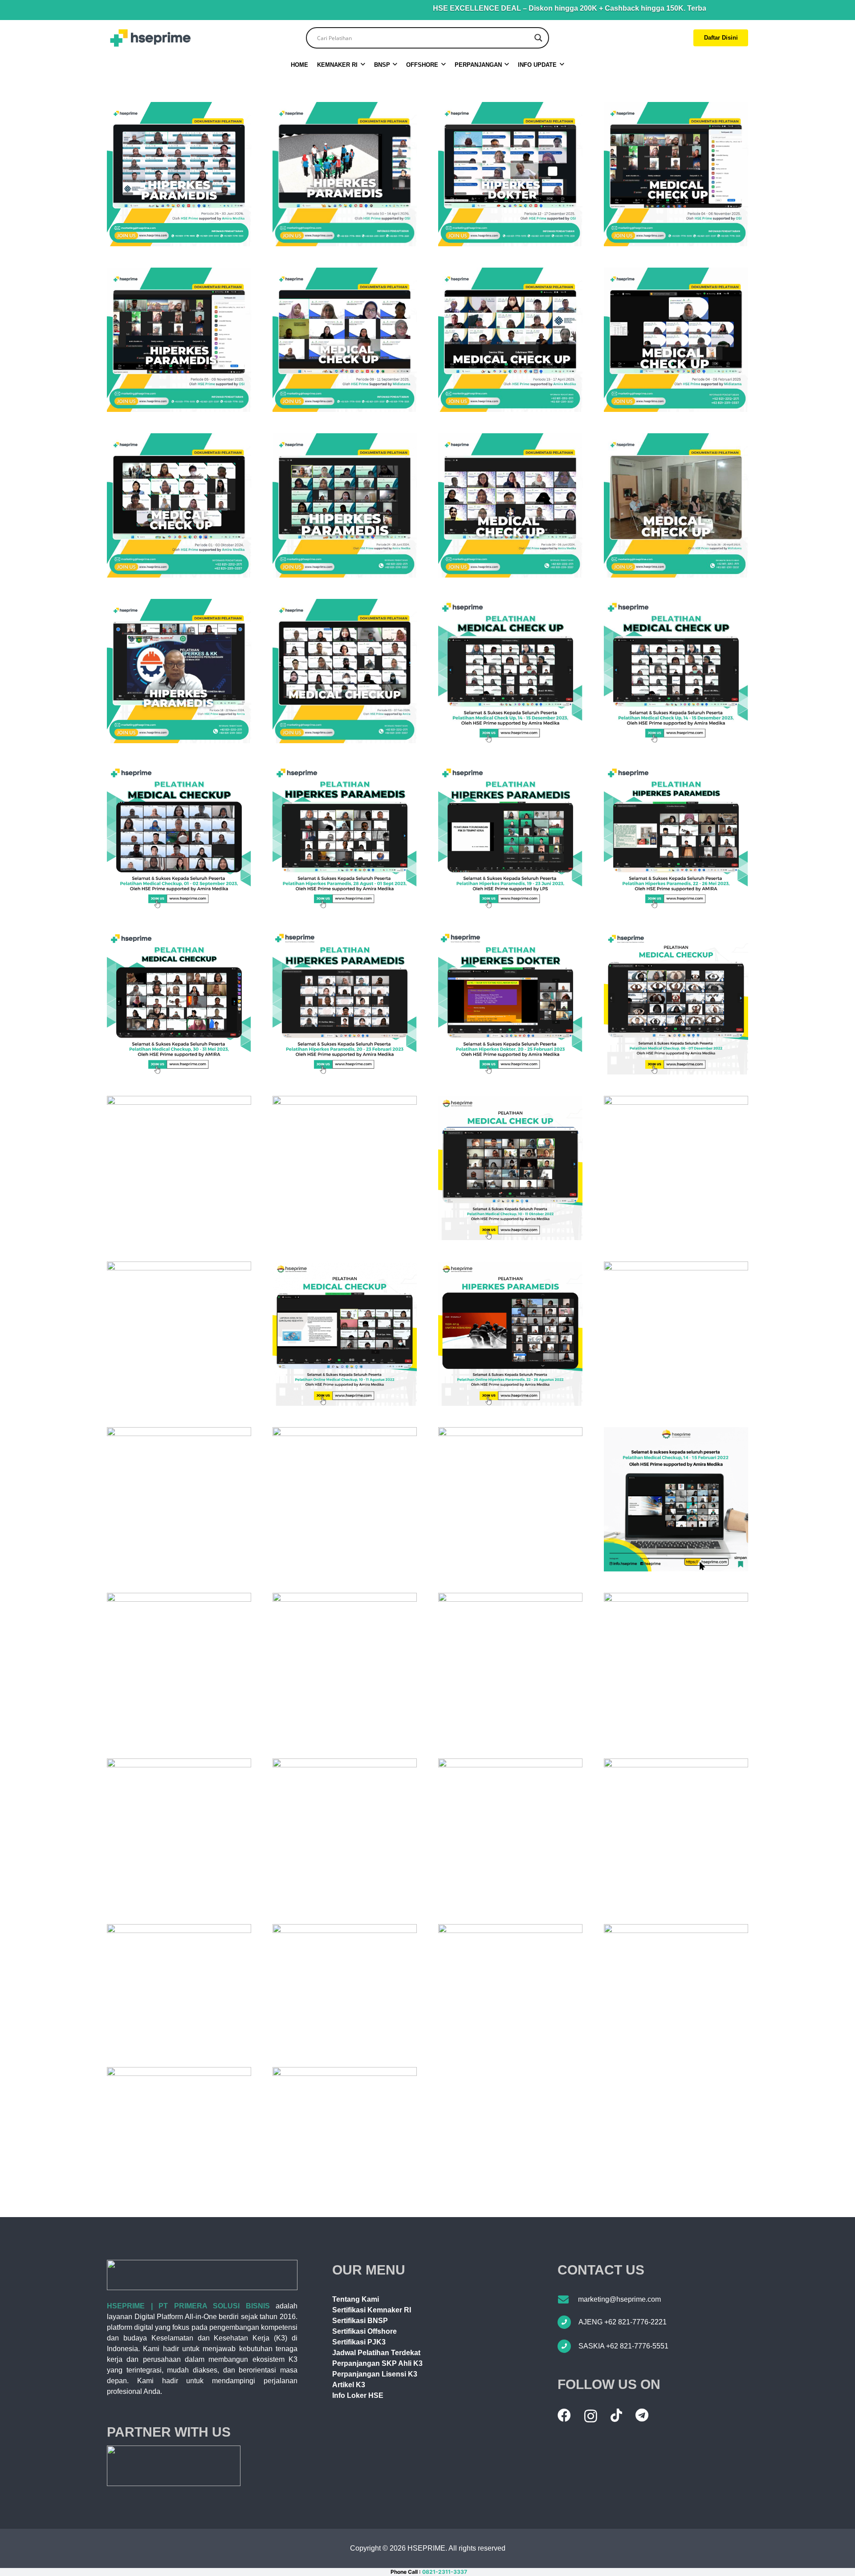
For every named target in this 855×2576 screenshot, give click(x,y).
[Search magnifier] (538, 38)
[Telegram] (642, 2415)
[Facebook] (564, 2415)
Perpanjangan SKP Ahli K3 (377, 2363)
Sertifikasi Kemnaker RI (372, 2310)
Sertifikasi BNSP (360, 2321)
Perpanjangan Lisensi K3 (375, 2374)
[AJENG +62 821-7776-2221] (568, 2322)
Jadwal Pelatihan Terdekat (376, 2353)
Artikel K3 (349, 2385)
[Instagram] (591, 2416)
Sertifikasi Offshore (364, 2331)
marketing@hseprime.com (619, 2299)
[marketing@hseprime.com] (568, 2299)
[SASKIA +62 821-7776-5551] (568, 2346)
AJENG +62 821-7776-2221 (623, 2322)
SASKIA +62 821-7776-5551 (623, 2346)
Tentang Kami (356, 2299)
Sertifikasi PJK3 (359, 2342)
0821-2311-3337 (445, 2572)
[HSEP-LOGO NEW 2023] (150, 38)
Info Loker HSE (358, 2395)
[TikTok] (616, 2415)
